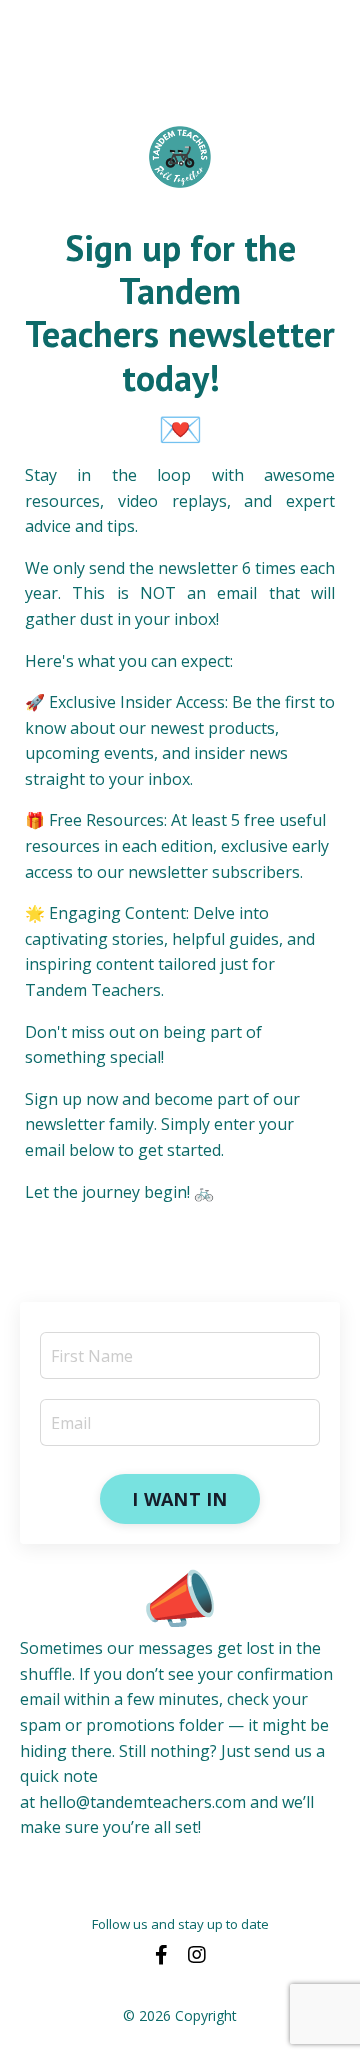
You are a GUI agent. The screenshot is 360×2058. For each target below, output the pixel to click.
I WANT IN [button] (179, 1499)
